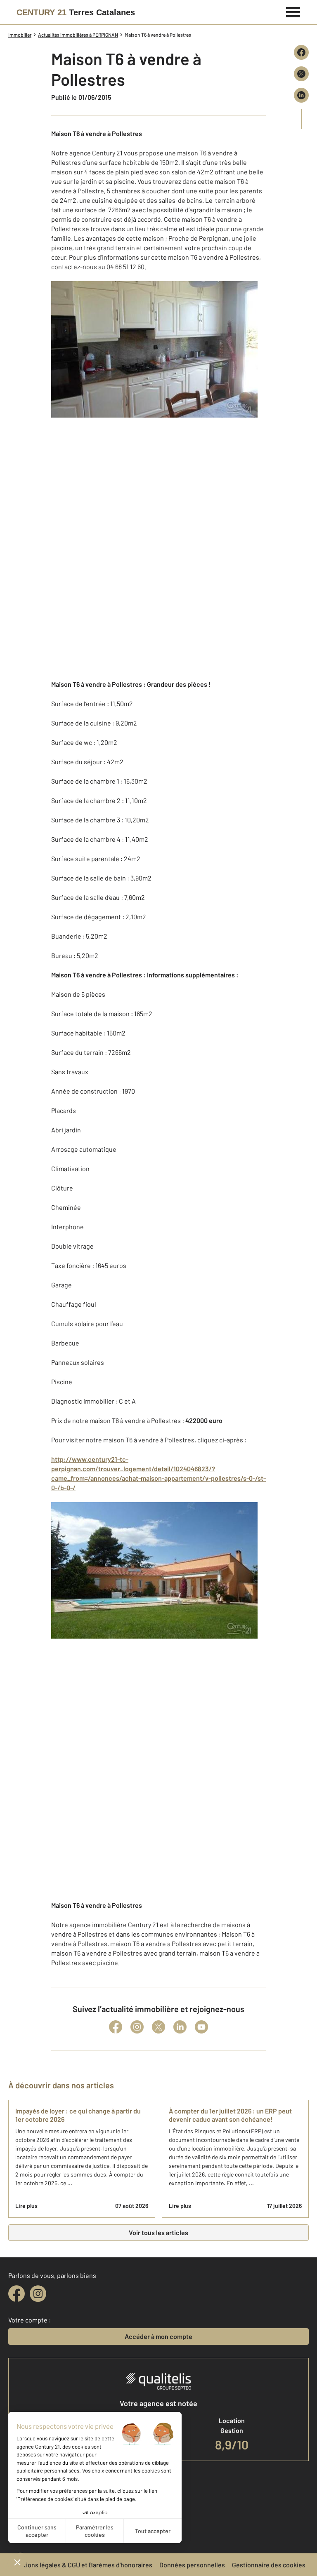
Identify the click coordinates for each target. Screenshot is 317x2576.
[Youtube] (201, 2027)
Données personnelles (192, 2565)
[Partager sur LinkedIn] (301, 95)
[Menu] (293, 11)
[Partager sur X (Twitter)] (301, 74)
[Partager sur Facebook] (301, 52)
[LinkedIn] (180, 2027)
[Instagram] (137, 2027)
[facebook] (17, 2294)
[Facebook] (116, 2027)
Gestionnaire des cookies (269, 2565)
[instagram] (38, 2294)
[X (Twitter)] (158, 2027)
